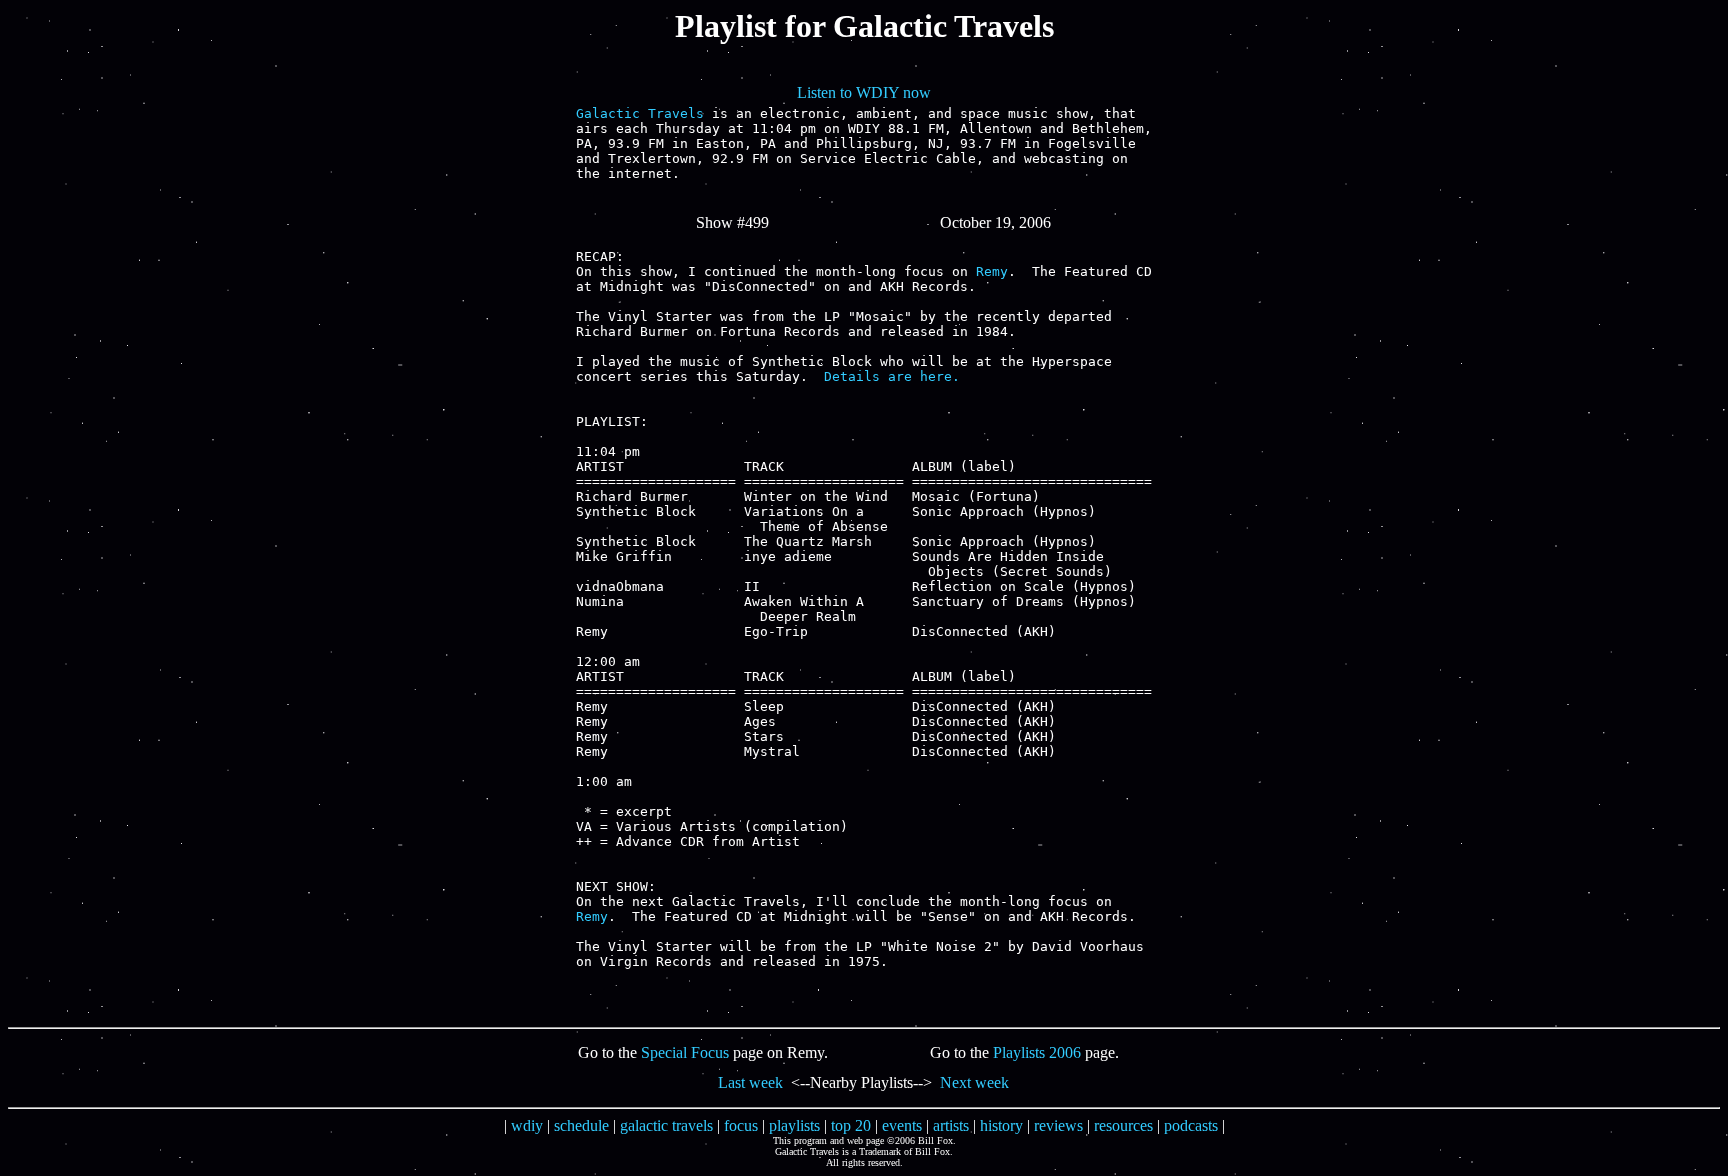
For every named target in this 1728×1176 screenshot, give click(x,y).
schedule (581, 1125)
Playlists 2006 (1037, 1052)
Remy (992, 271)
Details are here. (892, 376)
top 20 (851, 1125)
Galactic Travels (640, 113)
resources (1123, 1125)
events (902, 1125)
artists (951, 1125)
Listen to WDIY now (864, 92)
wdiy (527, 1125)
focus (741, 1125)
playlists (794, 1125)
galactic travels (666, 1125)
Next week (974, 1082)
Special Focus (685, 1052)
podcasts (1191, 1125)
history (1001, 1125)
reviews (1058, 1125)
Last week (750, 1082)
